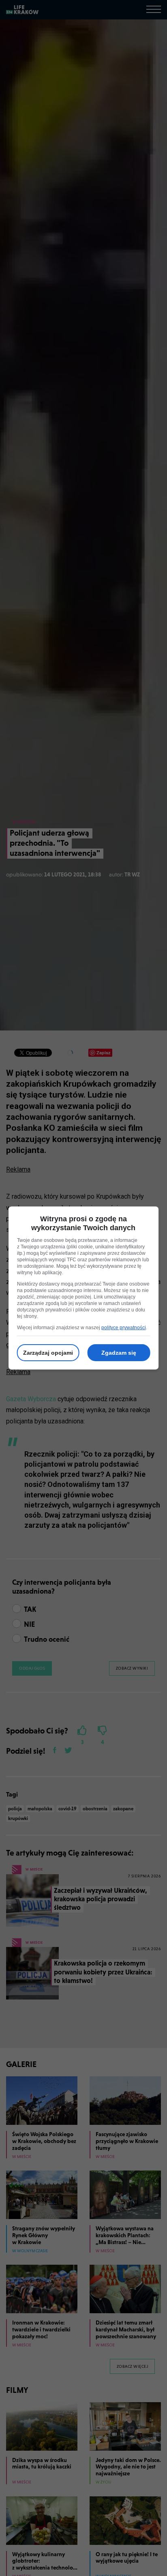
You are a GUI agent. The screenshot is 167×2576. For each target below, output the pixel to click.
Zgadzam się (119, 1353)
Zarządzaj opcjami (48, 1353)
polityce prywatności (124, 1328)
